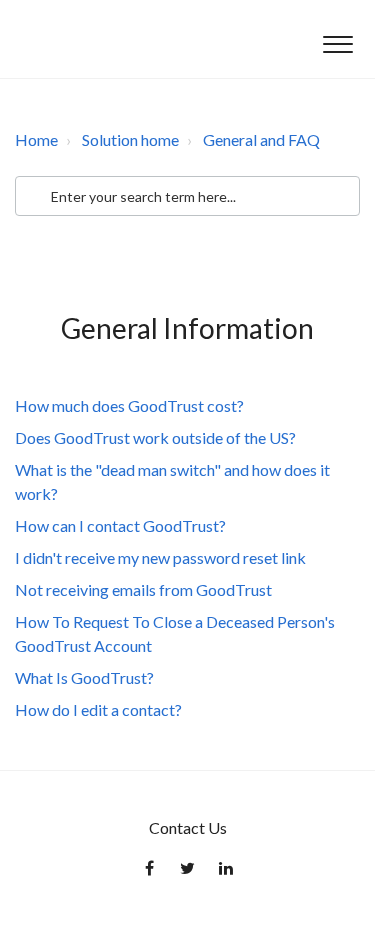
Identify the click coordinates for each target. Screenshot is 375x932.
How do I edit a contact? (98, 709)
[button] (337, 39)
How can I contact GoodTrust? (120, 525)
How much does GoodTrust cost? (129, 405)
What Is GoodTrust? (84, 677)
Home (36, 139)
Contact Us (188, 827)
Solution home (130, 139)
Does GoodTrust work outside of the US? (155, 437)
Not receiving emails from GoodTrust (143, 589)
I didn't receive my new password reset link (160, 557)
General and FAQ (261, 139)
